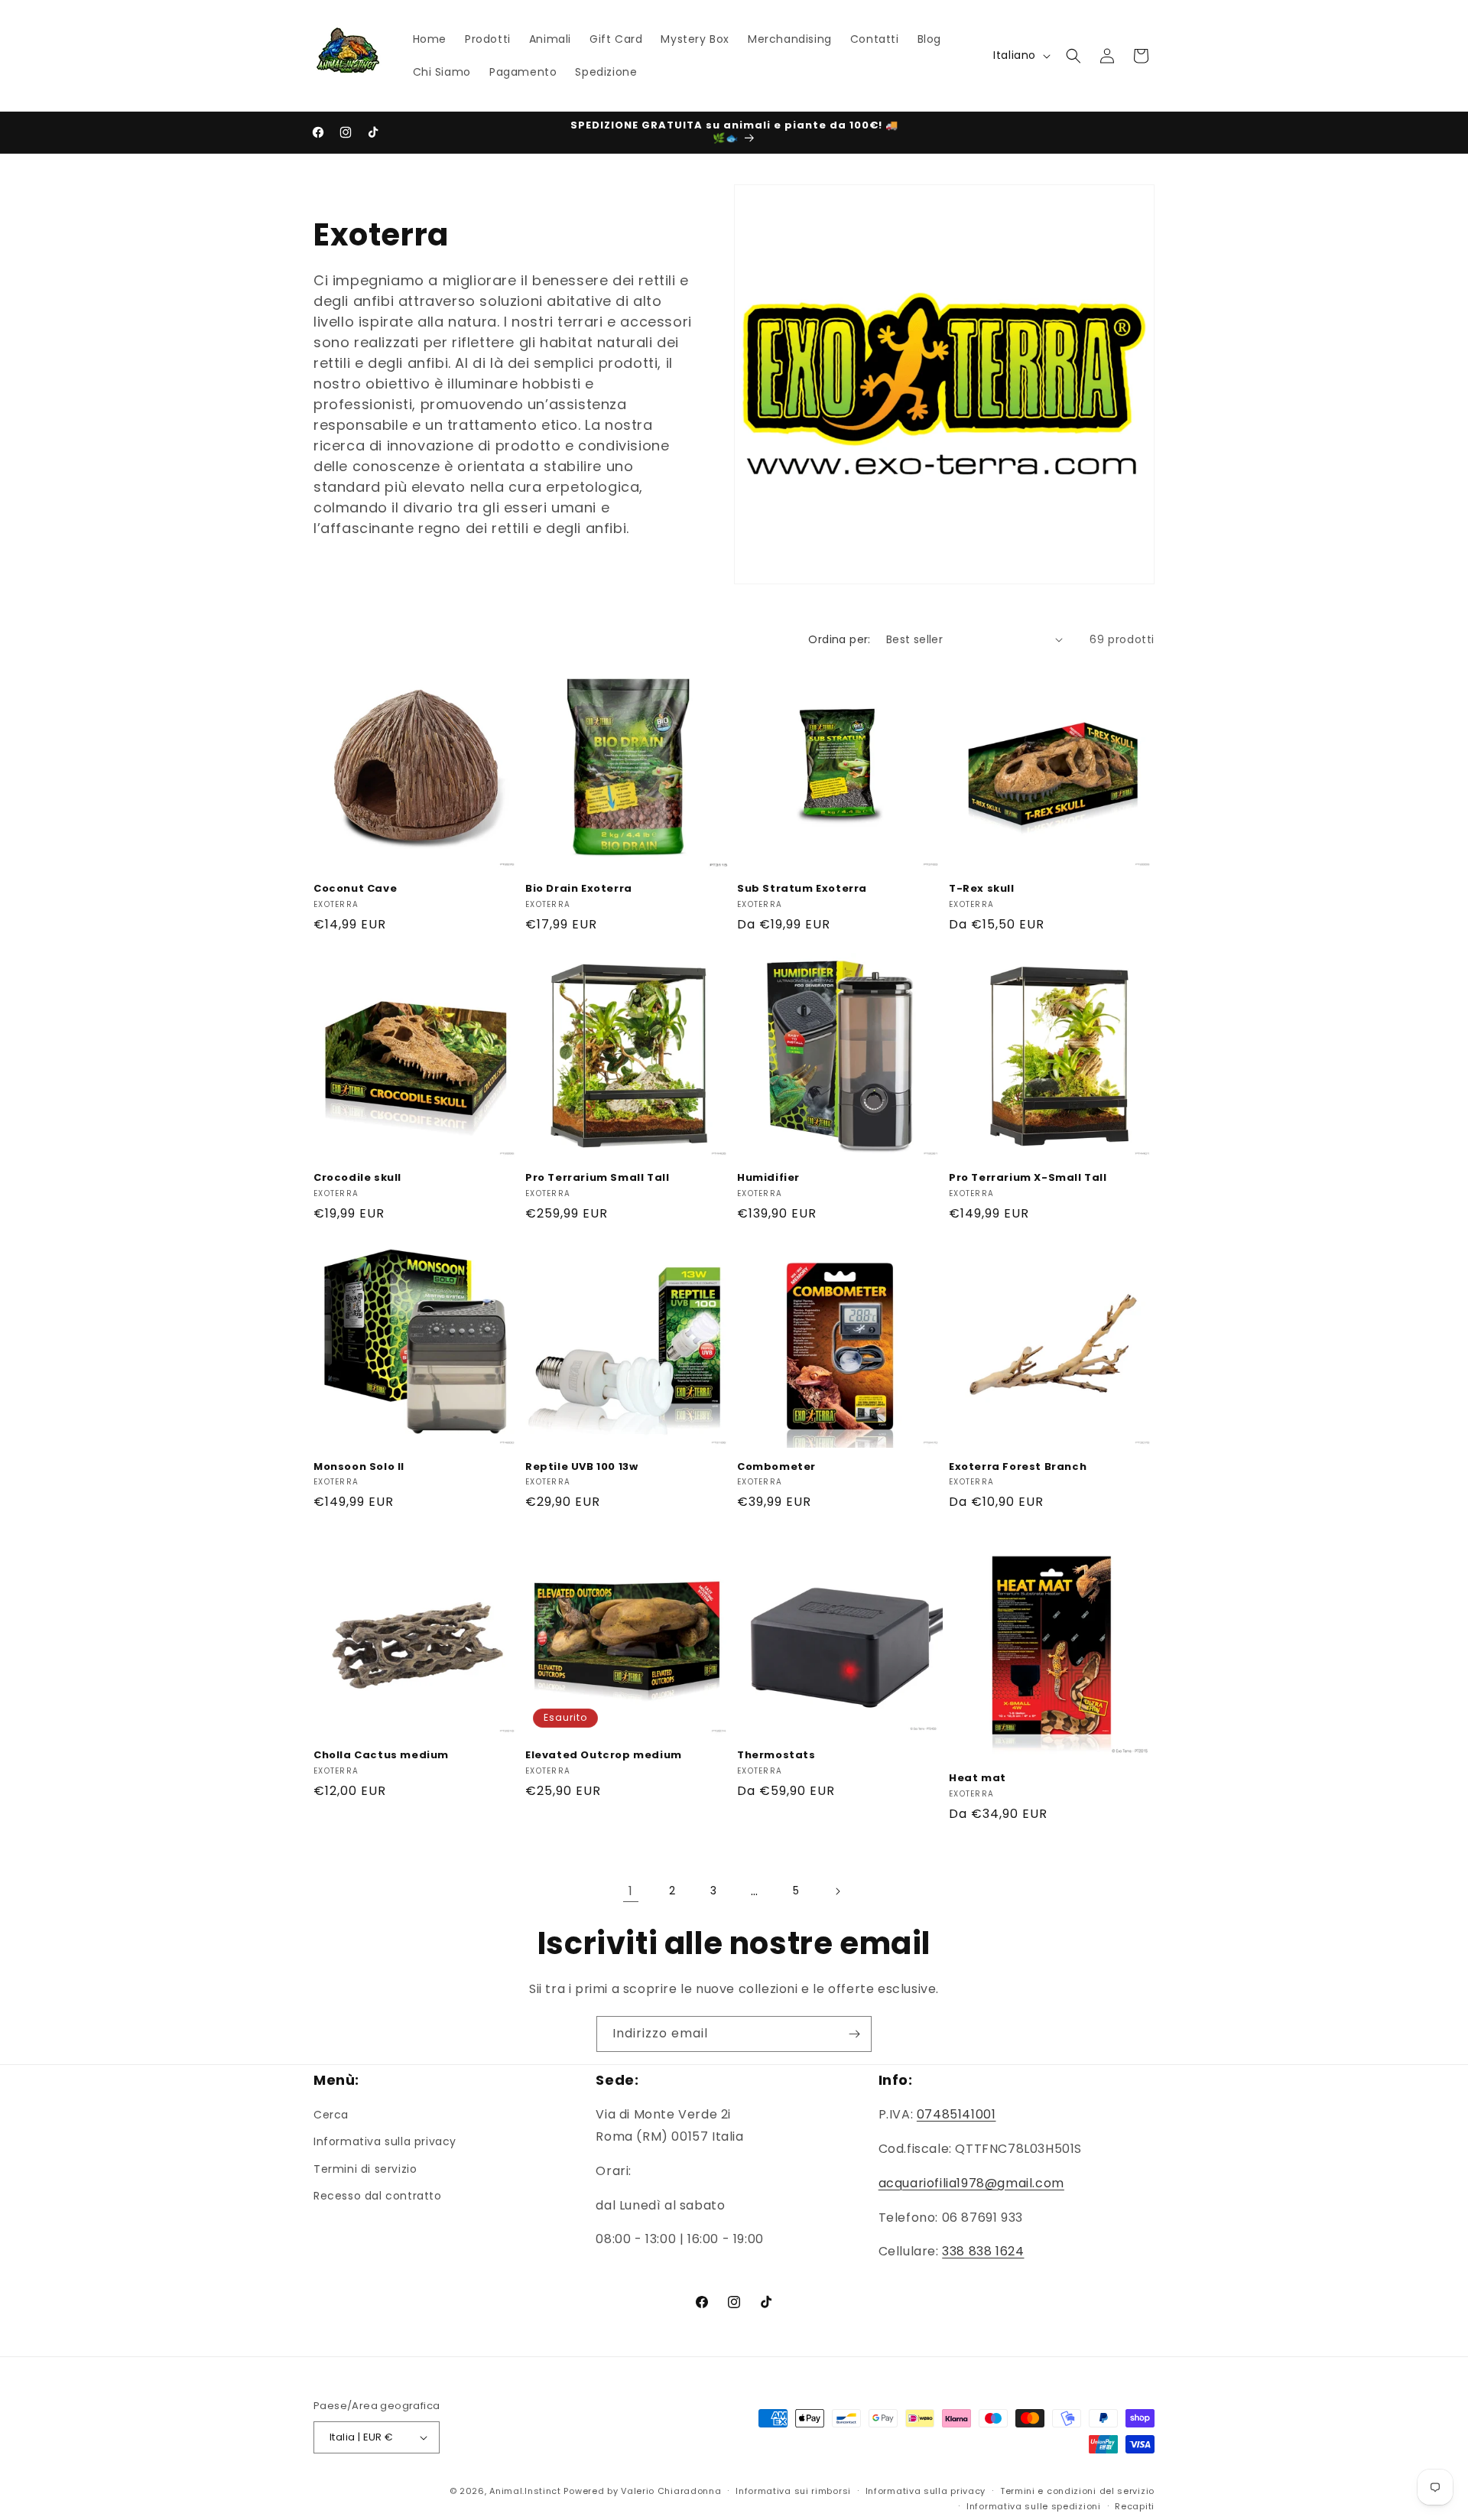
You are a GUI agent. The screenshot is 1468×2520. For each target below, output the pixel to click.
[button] (1073, 56)
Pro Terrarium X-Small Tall (1028, 1178)
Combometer (776, 1467)
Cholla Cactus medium (381, 1756)
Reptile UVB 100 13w (581, 1467)
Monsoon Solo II (359, 1467)
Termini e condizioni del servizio (1077, 2491)
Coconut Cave (355, 889)
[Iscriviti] (854, 2034)
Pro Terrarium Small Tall (597, 1178)
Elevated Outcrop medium (604, 1756)
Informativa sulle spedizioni (1034, 2506)
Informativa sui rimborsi (793, 2491)
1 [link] (631, 1891)
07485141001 (956, 2114)
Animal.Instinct (525, 2491)
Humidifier (768, 1178)
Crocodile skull (357, 1178)
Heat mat (978, 1779)
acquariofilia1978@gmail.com (971, 2183)
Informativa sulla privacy (385, 2141)
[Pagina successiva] (837, 1891)
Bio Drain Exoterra (579, 889)
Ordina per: (839, 639)
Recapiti (1135, 2506)
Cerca (331, 2115)
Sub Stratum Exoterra (802, 889)
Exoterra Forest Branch (1018, 1467)
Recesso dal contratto (378, 2196)
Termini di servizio (365, 2169)
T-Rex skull (982, 889)
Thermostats (776, 1756)
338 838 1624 (983, 2251)
